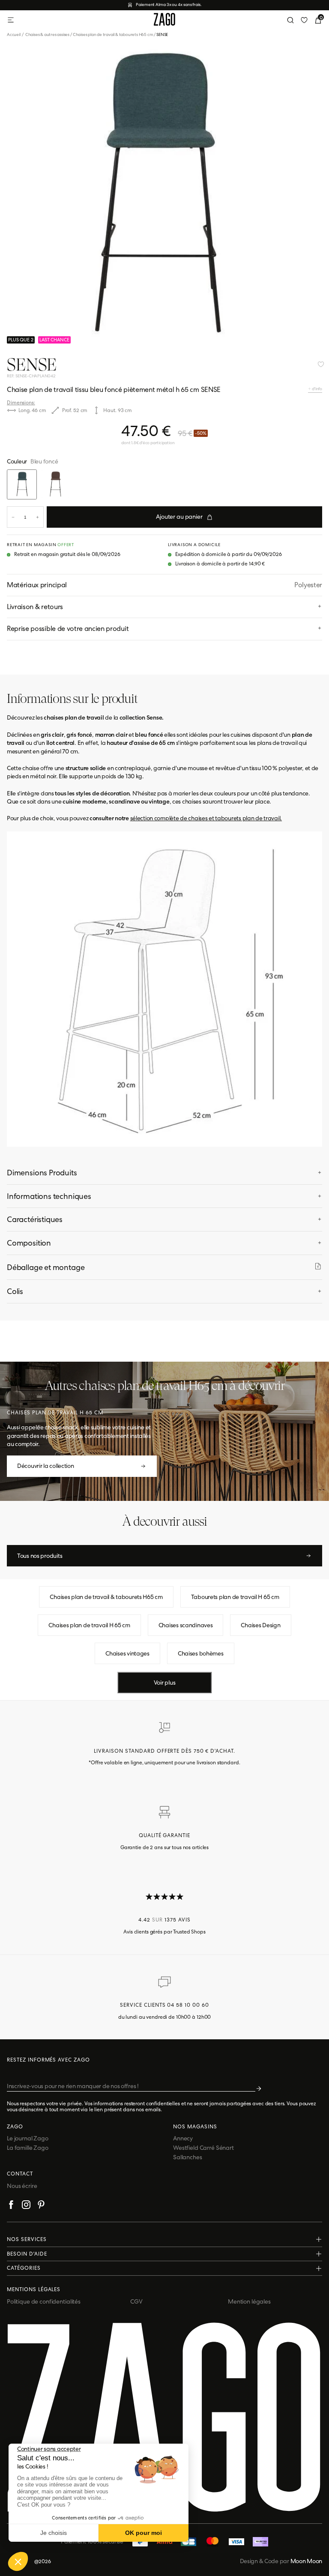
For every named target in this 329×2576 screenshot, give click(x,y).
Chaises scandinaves (186, 1625)
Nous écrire (22, 2186)
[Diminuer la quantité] (13, 517)
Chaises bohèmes (201, 1653)
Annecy (183, 2138)
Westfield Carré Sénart (203, 2148)
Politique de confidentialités (44, 2301)
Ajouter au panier (179, 517)
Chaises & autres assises (47, 34)
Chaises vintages (127, 1653)
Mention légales (249, 2301)
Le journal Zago (28, 2138)
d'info (317, 389)
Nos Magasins (195, 2127)
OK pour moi (144, 2533)
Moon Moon (306, 2561)
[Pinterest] (41, 2206)
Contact (20, 2174)
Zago (15, 2127)
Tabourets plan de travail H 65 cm (235, 1597)
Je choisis (54, 2533)
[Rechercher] (290, 20)
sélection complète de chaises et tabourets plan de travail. (206, 818)
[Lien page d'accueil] (164, 20)
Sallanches (188, 2157)
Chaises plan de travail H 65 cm (89, 1625)
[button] (18, 2561)
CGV (136, 2301)
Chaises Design (260, 1625)
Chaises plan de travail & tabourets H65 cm (113, 34)
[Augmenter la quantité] (37, 517)
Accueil (16, 34)
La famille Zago (28, 2148)
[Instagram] (26, 2206)
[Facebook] (11, 2206)
